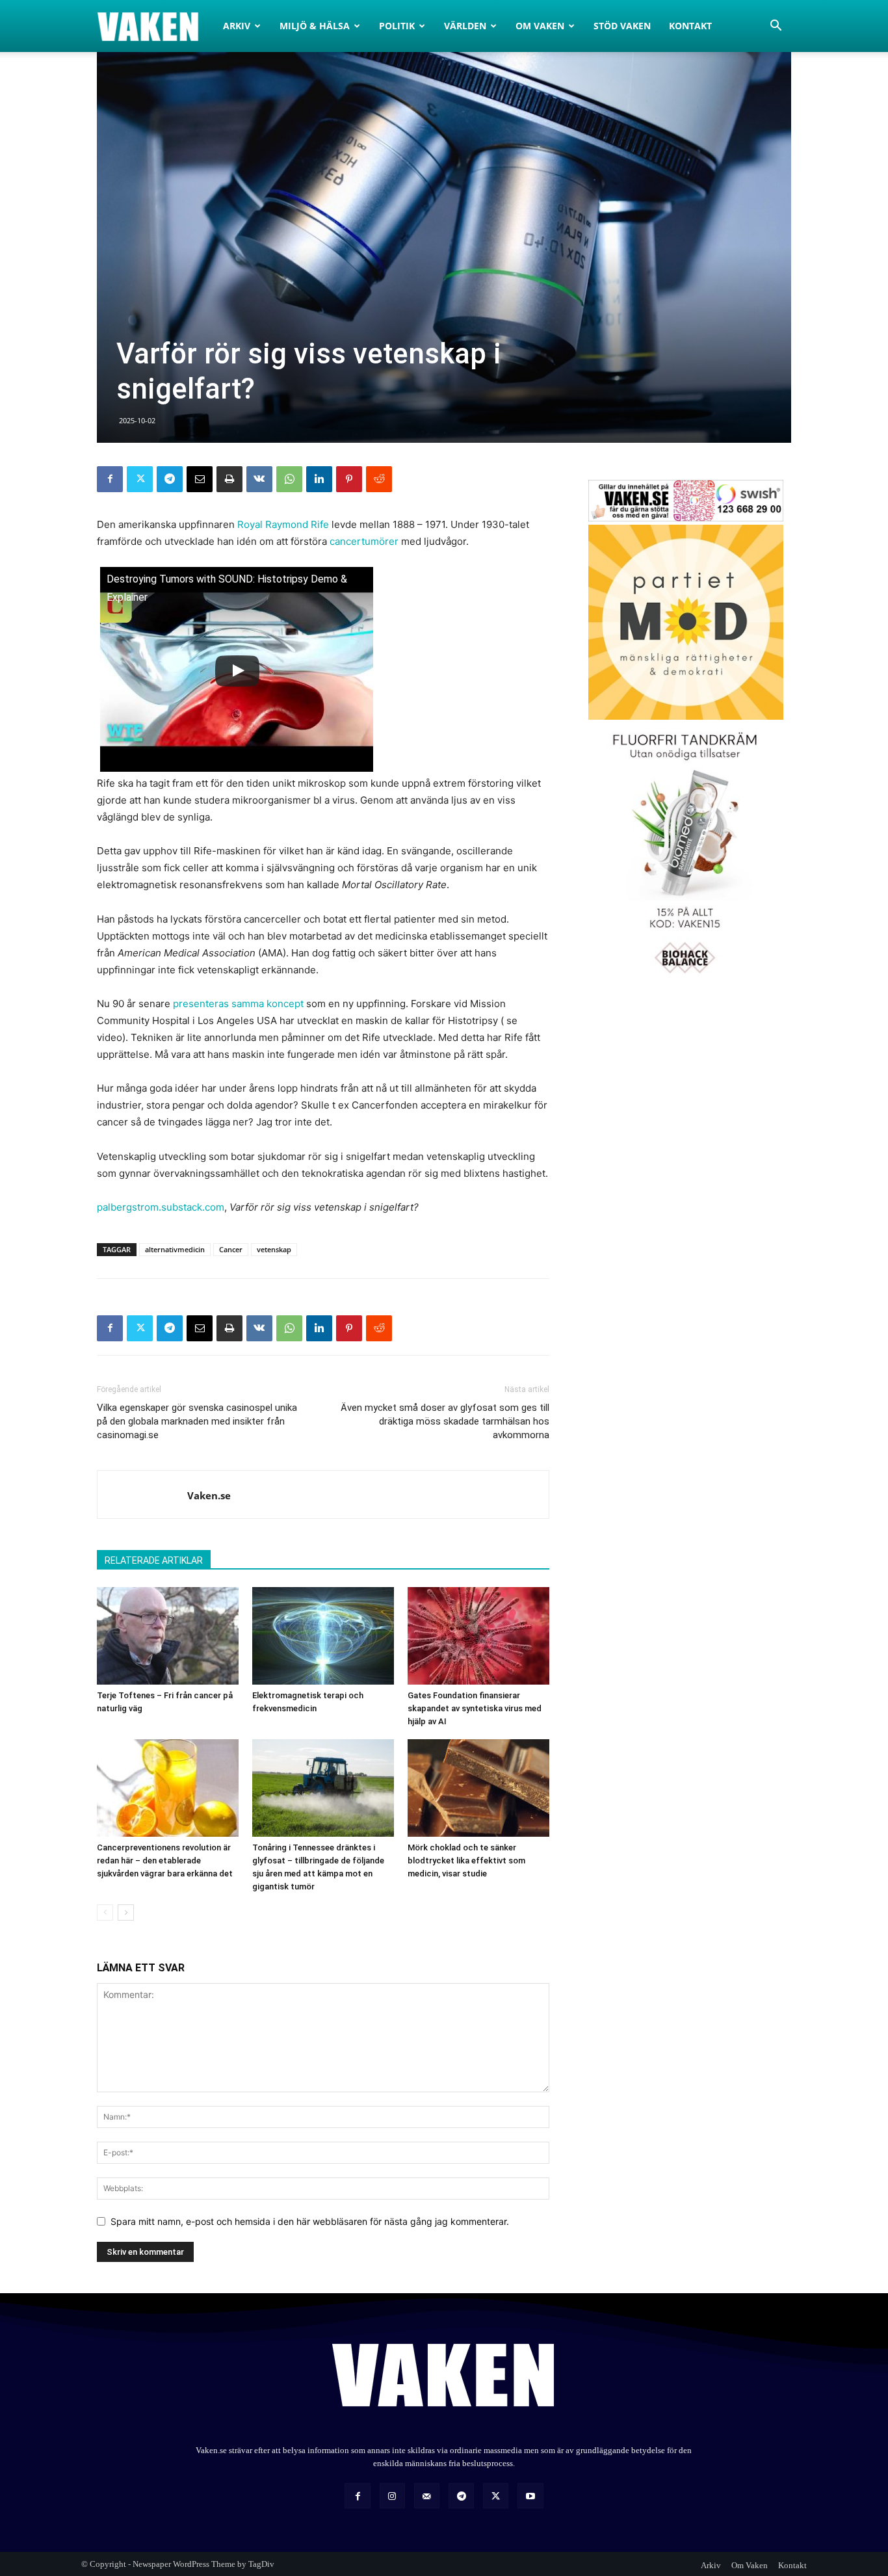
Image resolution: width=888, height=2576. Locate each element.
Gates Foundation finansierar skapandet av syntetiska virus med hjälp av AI (475, 1708)
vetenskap (274, 1249)
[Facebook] (110, 479)
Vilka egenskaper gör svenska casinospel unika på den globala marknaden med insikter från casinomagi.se (197, 1421)
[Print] (229, 479)
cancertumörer (364, 541)
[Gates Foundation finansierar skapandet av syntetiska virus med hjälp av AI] (478, 1636)
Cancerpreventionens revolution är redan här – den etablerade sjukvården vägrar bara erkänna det (165, 1860)
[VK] (259, 479)
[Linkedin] (319, 479)
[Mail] (427, 2496)
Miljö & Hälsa (315, 26)
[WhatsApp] (289, 479)
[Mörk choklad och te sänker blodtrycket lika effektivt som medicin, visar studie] (478, 1788)
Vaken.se (209, 1495)
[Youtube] (530, 2496)
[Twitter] (140, 479)
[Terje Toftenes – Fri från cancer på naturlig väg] (168, 1636)
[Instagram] (392, 2496)
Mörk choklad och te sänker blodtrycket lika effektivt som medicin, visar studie (466, 1860)
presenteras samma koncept (238, 1004)
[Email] (200, 479)
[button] (776, 27)
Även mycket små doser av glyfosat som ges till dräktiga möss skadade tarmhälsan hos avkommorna (445, 1421)
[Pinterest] (349, 479)
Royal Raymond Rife (283, 524)
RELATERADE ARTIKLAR (154, 1560)
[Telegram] (170, 479)
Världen (465, 26)
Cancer (231, 1249)
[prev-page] (105, 1912)
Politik (397, 26)
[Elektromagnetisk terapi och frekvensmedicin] (323, 1636)
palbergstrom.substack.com (161, 1207)
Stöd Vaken (622, 26)
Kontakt (690, 26)
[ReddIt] (379, 479)
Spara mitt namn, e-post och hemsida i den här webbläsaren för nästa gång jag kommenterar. (310, 2221)
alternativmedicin (175, 1249)
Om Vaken (540, 26)
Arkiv (237, 26)
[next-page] (126, 1912)
